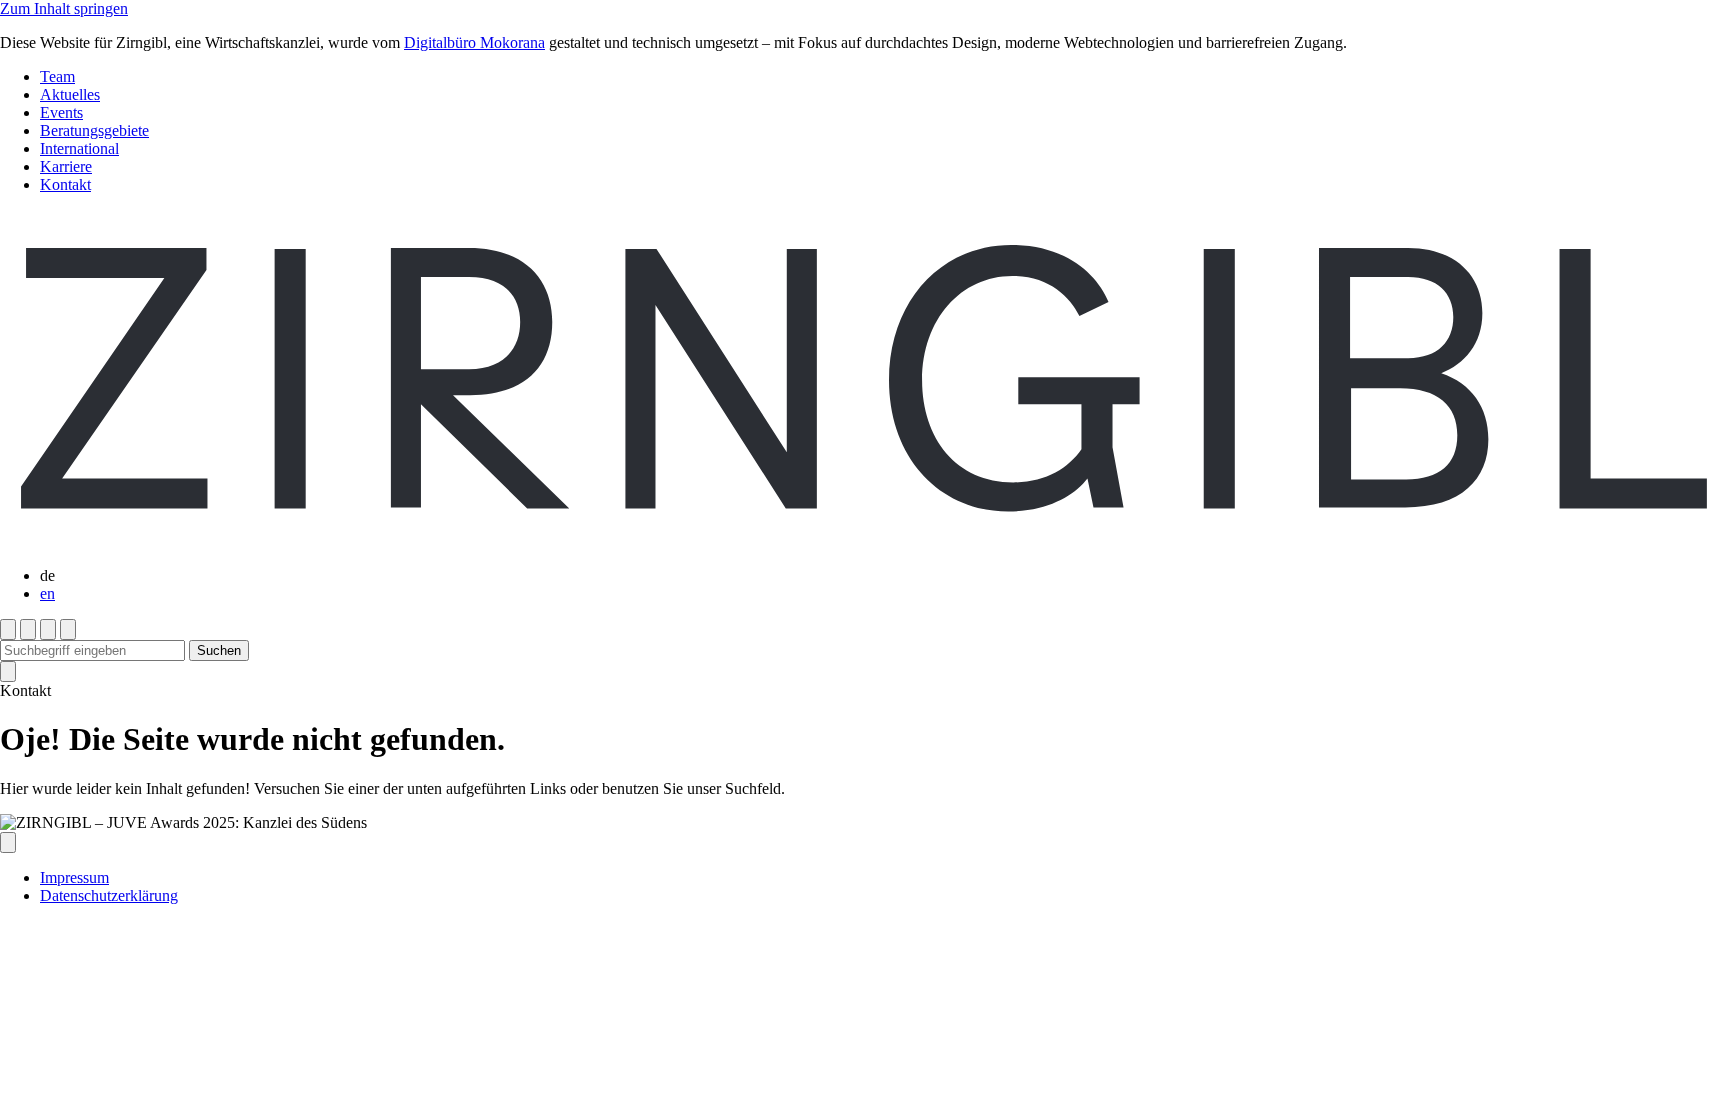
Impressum (74, 877)
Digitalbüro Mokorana (474, 42)
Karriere (66, 166)
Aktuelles (70, 94)
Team (57, 76)
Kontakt (65, 184)
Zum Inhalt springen (64, 8)
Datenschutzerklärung (109, 895)
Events (61, 112)
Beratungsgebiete (94, 130)
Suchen (219, 650)
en (47, 593)
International (79, 148)
